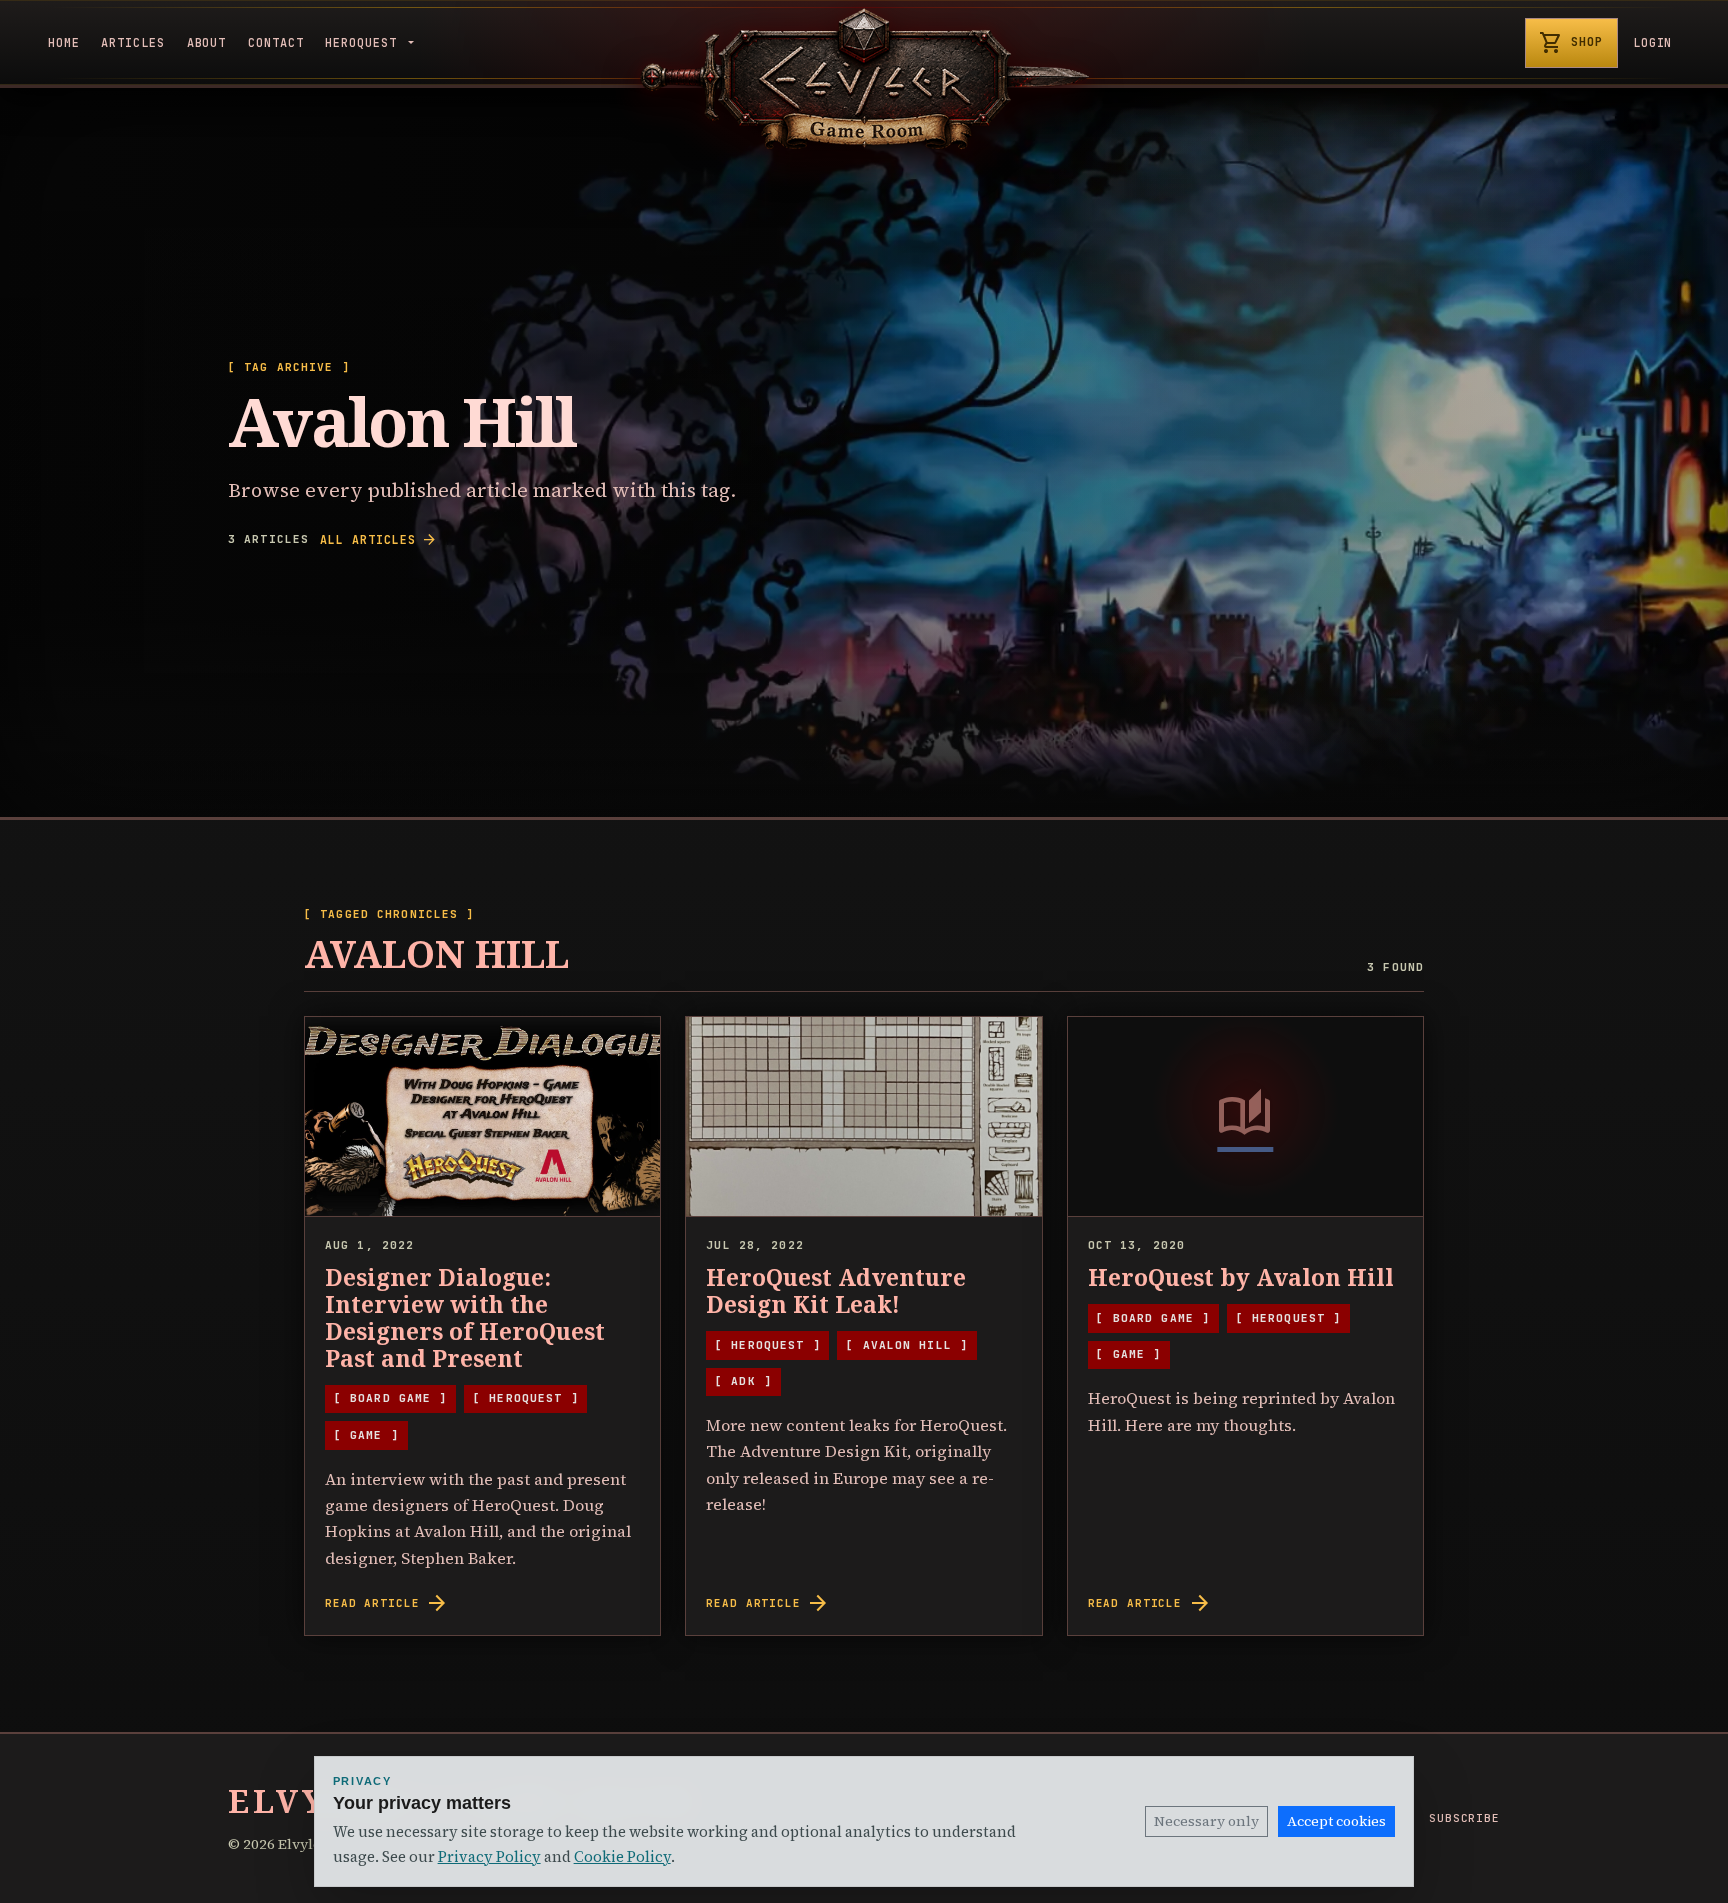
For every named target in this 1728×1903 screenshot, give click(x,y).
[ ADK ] (743, 1381)
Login (1653, 42)
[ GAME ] (366, 1435)
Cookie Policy (622, 1857)
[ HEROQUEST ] (526, 1398)
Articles (133, 43)
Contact (276, 43)
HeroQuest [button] (364, 43)
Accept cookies (1336, 1821)
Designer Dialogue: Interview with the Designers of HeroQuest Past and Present (465, 1317)
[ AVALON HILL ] (907, 1345)
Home (64, 43)
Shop (1571, 43)
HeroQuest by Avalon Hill (1241, 1277)
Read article (387, 1603)
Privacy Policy (489, 1857)
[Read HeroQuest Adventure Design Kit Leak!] (863, 1117)
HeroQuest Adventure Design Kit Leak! (836, 1291)
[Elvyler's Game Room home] (864, 79)
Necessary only (1206, 1821)
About (207, 43)
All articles (378, 540)
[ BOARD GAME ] (391, 1398)
